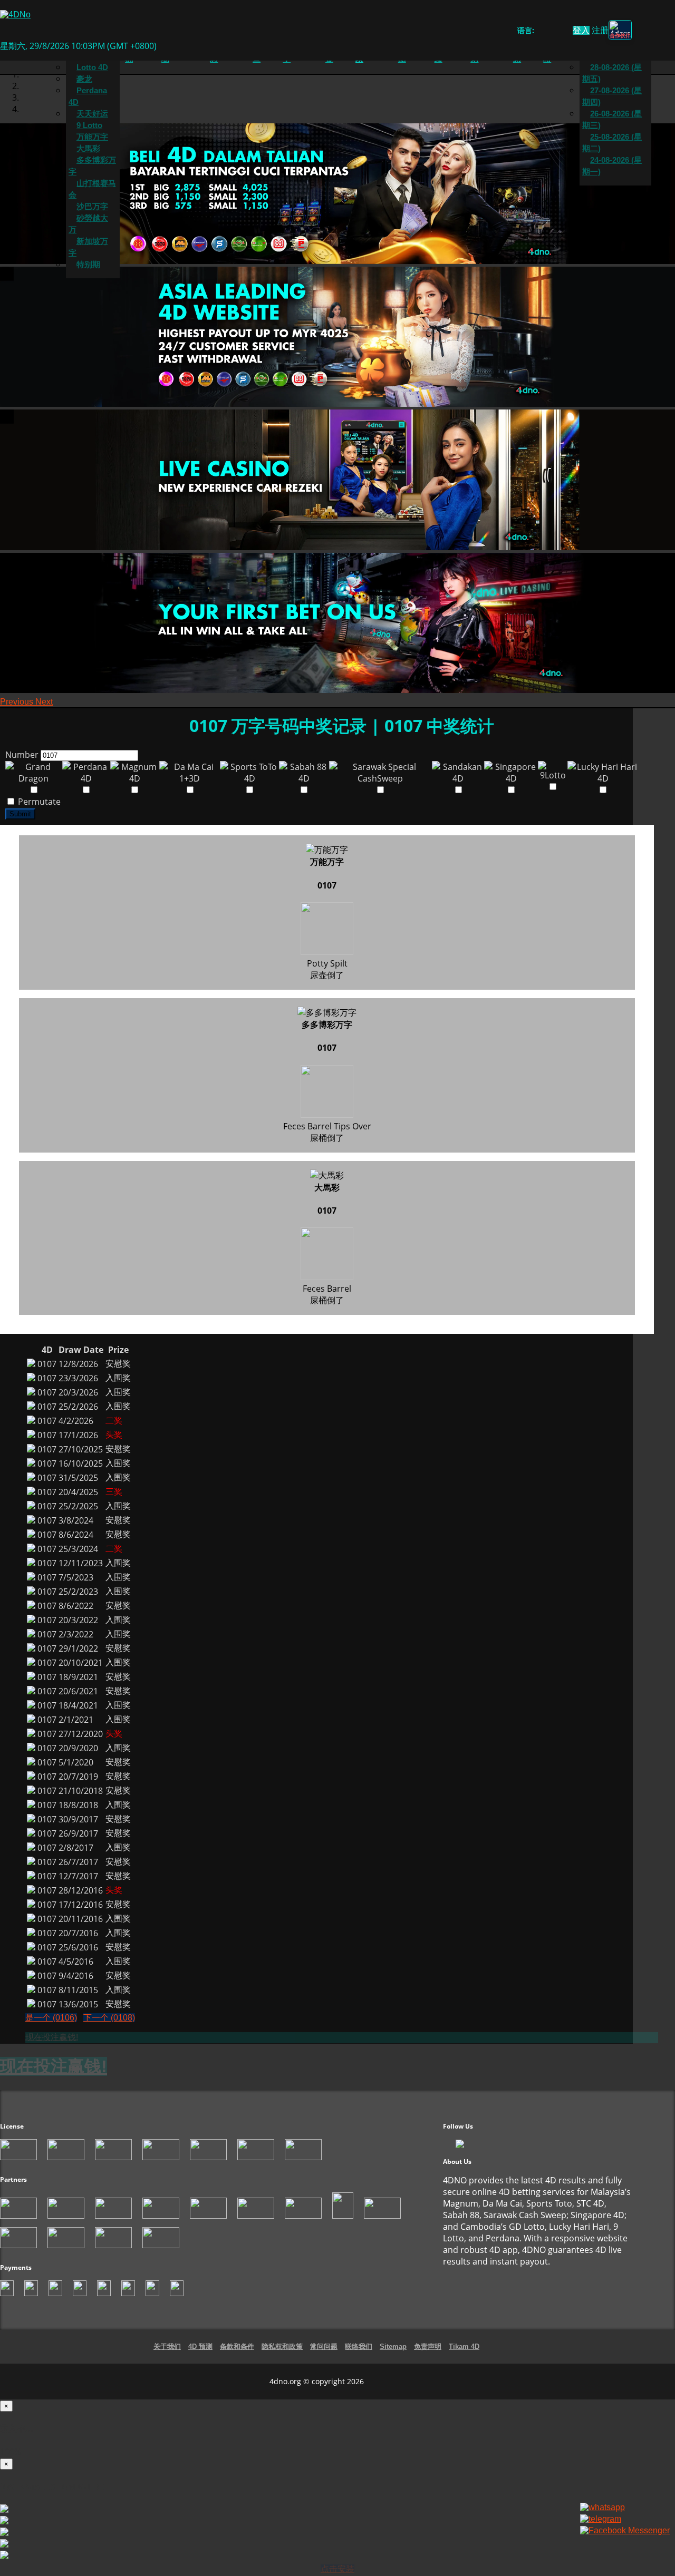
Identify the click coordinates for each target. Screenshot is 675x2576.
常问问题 (324, 2346)
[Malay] (560, 32)
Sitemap (393, 2346)
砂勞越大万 (88, 224)
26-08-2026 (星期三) (612, 120)
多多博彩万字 (92, 166)
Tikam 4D (464, 2346)
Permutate (38, 802)
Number (22, 755)
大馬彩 (88, 149)
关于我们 (167, 2346)
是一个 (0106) (51, 2018)
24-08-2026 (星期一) (612, 166)
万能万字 (92, 137)
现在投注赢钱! (52, 2037)
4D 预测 (200, 2346)
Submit (20, 814)
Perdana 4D (88, 96)
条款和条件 (237, 2346)
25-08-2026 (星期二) (612, 143)
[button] (18, 702)
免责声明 (428, 2346)
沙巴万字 (92, 207)
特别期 (88, 265)
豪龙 (84, 79)
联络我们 (359, 2346)
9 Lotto (89, 125)
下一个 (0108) (109, 2018)
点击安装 (337, 2569)
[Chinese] (550, 32)
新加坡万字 (88, 247)
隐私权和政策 (282, 2346)
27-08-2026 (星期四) (612, 96)
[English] (540, 32)
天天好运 (92, 114)
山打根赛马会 (92, 189)
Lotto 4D (92, 67)
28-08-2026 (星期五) (612, 73)
